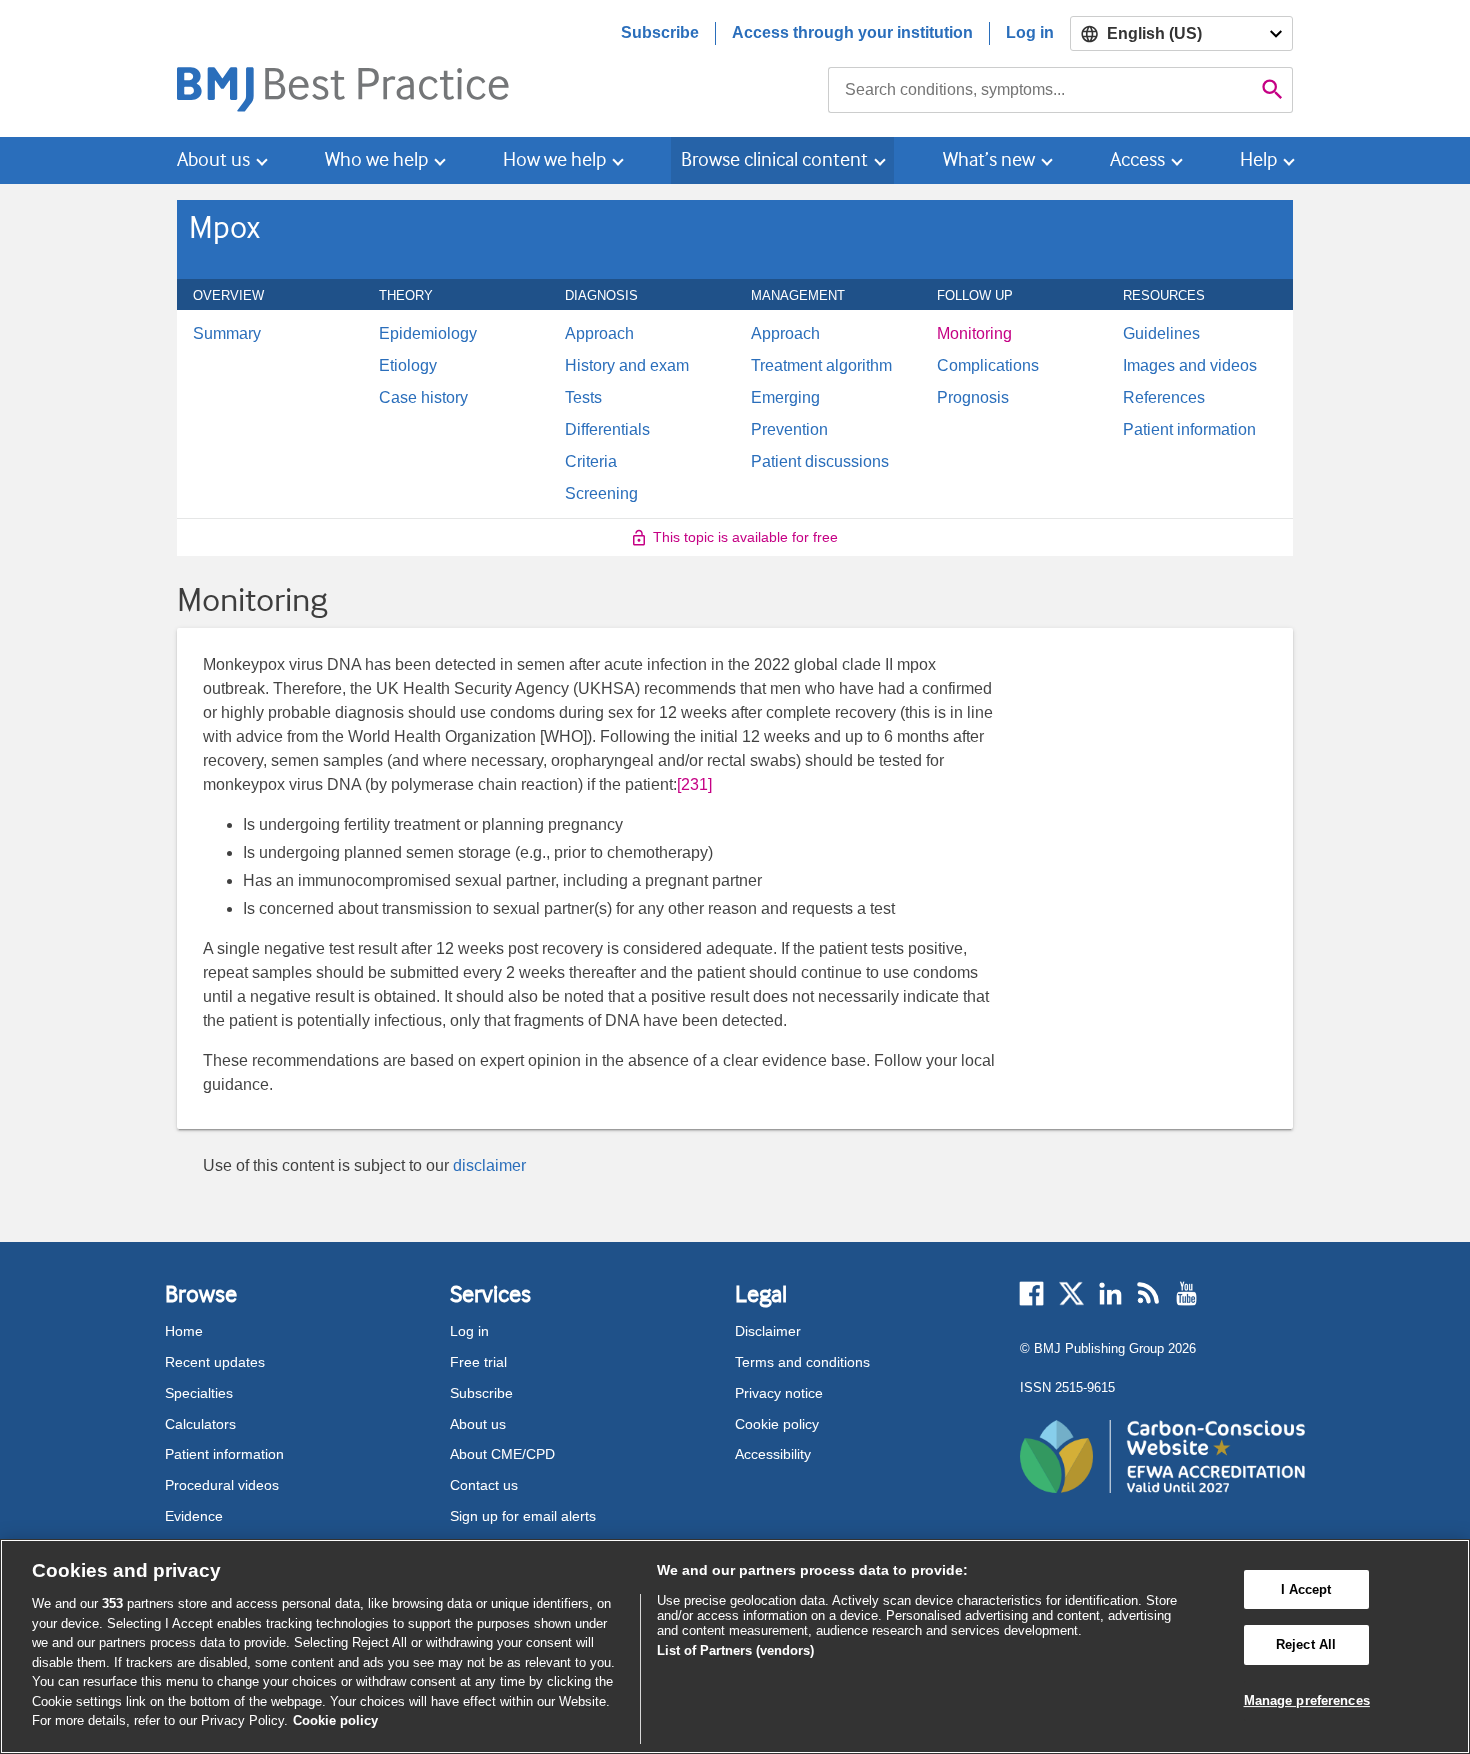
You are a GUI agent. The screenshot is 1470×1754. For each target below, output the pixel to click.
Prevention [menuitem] (789, 430)
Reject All (1306, 1644)
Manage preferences (1307, 1700)
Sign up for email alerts (523, 1516)
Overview (239, 295)
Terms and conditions (802, 1362)
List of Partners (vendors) (735, 1650)
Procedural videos (222, 1485)
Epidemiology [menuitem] (428, 334)
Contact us (484, 1485)
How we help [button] (554, 159)
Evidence (194, 1516)
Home (184, 1331)
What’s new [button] (989, 159)
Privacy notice (779, 1393)
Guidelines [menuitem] (1161, 334)
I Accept (1306, 1589)
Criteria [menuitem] (591, 462)
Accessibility (773, 1454)
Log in (1030, 32)
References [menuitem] (1164, 398)
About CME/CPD (502, 1454)
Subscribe (660, 32)
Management (809, 295)
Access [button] (1137, 159)
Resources (1175, 295)
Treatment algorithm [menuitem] (821, 366)
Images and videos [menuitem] (1190, 366)
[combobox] (1040, 90)
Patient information (224, 1454)
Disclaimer (768, 1331)
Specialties (199, 1393)
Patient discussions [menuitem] (820, 462)
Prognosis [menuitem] (973, 398)
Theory (417, 295)
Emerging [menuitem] (785, 398)
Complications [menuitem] (988, 366)
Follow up (986, 295)
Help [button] (1258, 159)
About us (478, 1424)
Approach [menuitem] (599, 334)
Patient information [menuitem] (1189, 430)
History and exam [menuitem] (627, 366)
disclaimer (489, 1165)
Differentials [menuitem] (607, 430)
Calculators (200, 1424)
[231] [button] (694, 784)
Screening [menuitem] (601, 494)
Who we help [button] (376, 159)
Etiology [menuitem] (408, 366)
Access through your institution (852, 32)
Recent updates (215, 1362)
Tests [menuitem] (583, 398)
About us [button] (213, 159)
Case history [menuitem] (423, 398)
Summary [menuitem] (227, 334)
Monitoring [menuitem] (974, 334)
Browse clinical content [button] (774, 159)
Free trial (478, 1362)
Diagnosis (612, 295)
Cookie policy (777, 1424)
